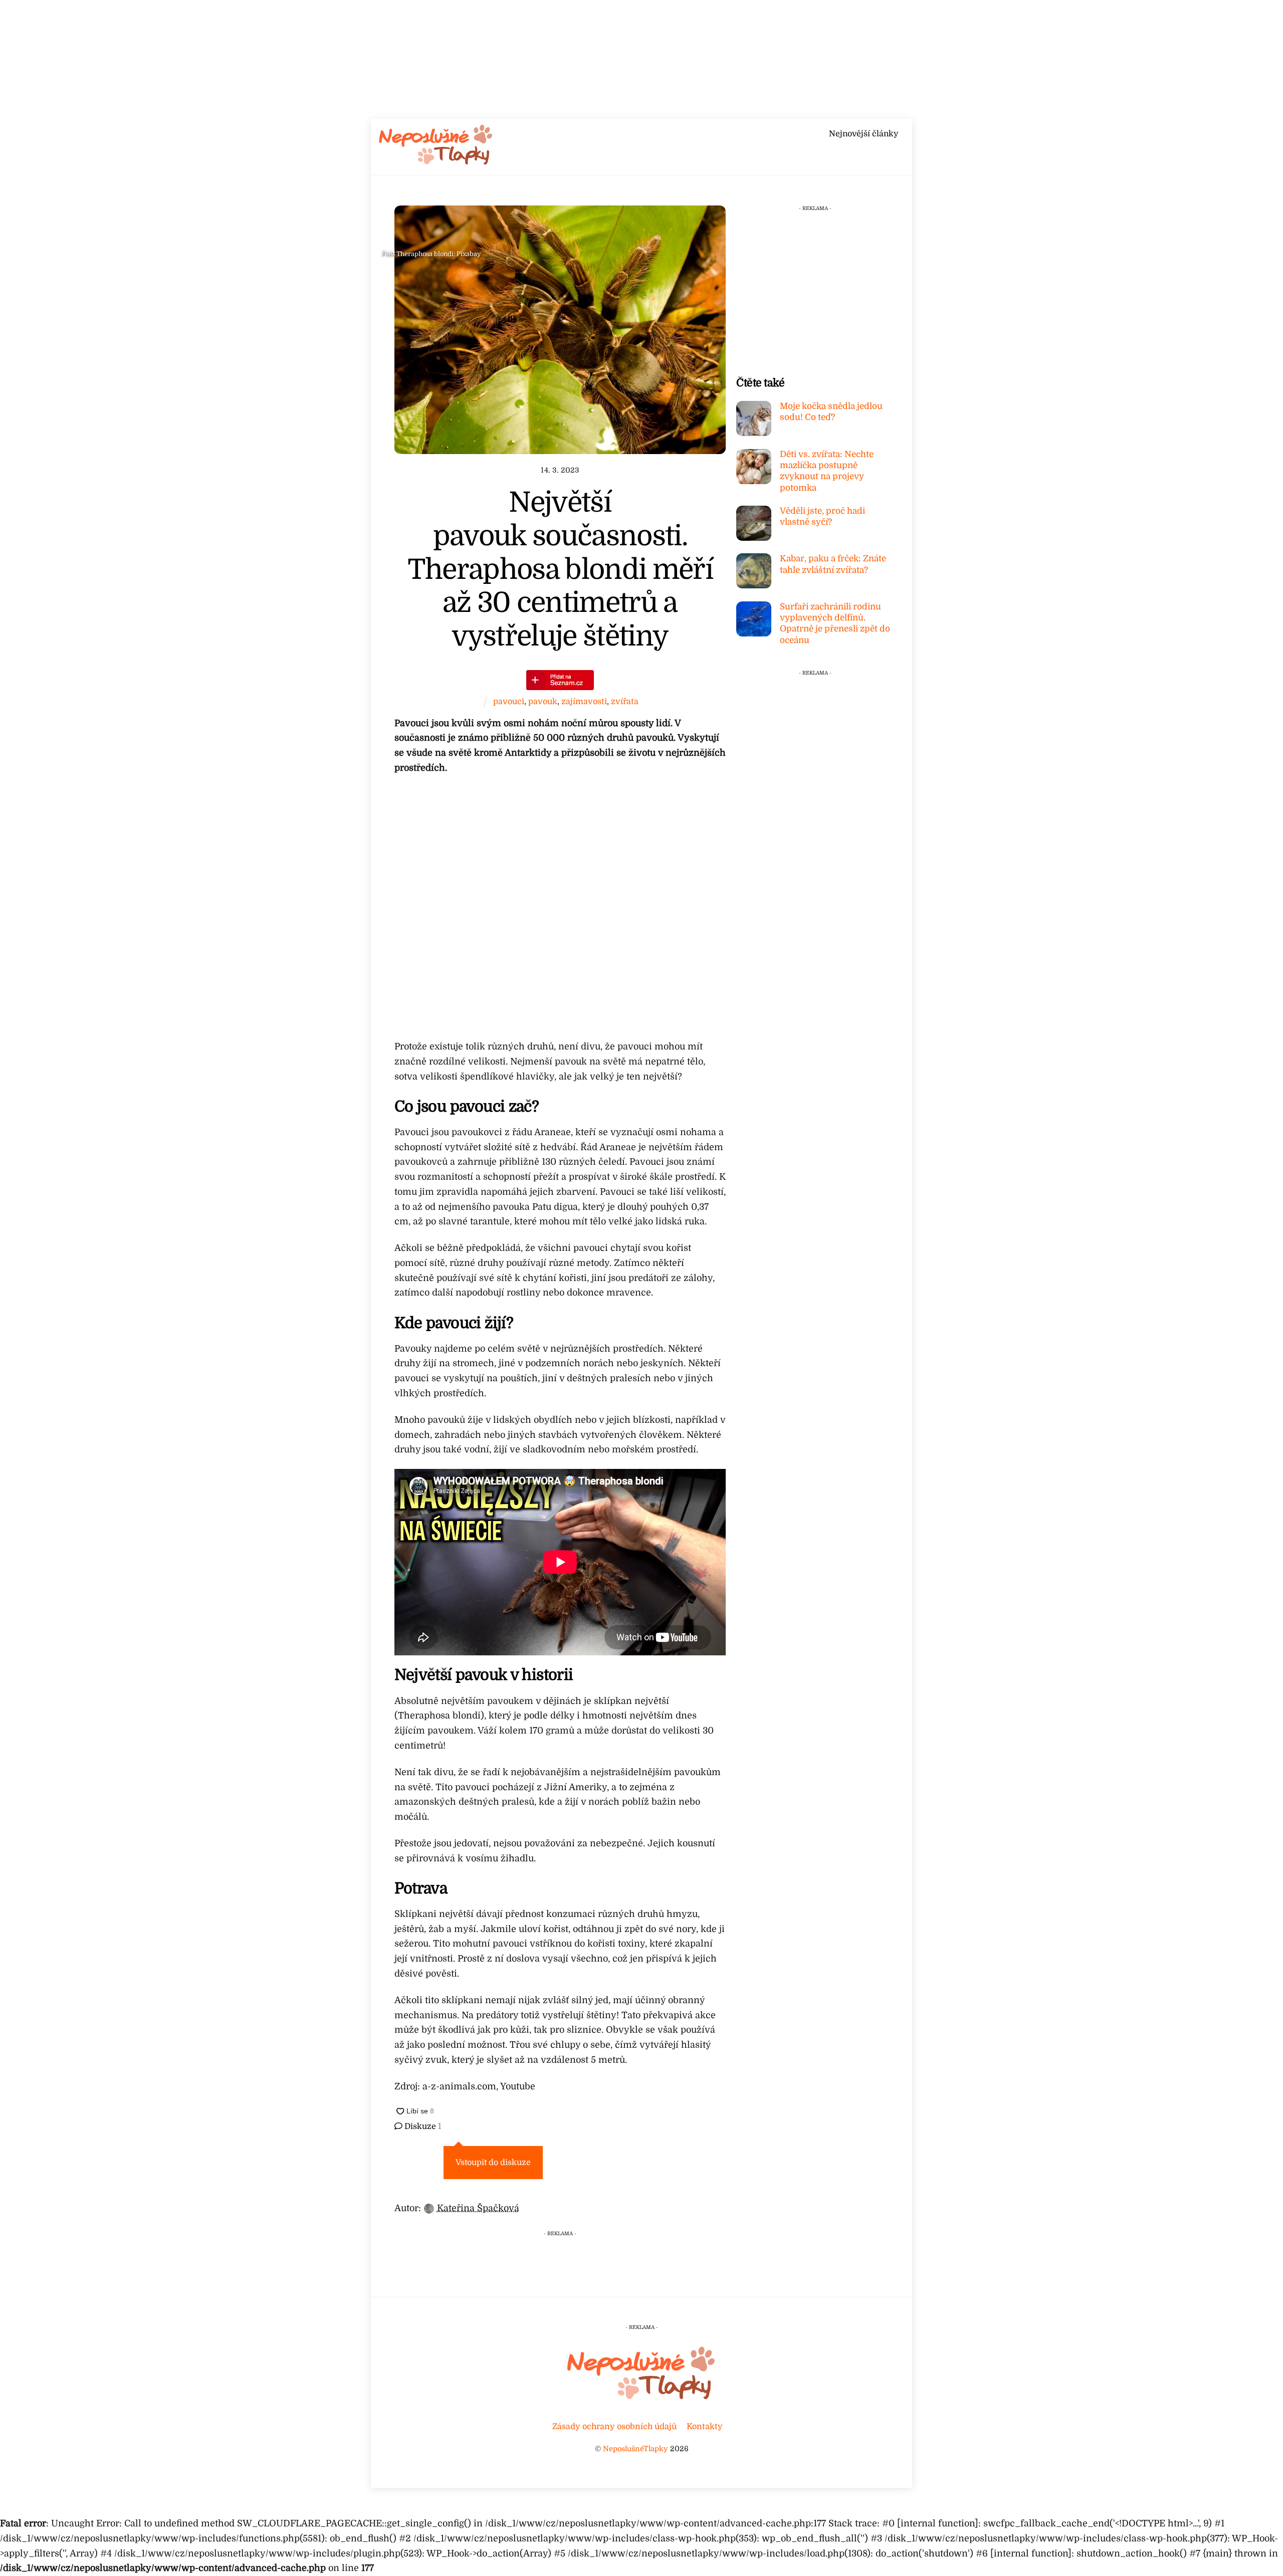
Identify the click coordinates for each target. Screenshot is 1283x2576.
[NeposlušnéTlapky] (436, 162)
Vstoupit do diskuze (493, 2163)
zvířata (625, 701)
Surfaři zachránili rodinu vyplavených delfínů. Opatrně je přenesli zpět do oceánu (835, 623)
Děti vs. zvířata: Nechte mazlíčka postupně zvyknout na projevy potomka (827, 471)
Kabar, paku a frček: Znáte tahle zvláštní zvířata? (833, 564)
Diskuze (422, 2126)
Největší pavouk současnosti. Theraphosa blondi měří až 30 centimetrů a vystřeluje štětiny (560, 570)
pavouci (509, 701)
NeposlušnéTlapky (635, 2449)
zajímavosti (584, 701)
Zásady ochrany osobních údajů (614, 2426)
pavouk (543, 701)
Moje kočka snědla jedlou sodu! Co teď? (831, 412)
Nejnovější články (864, 134)
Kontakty (705, 2426)
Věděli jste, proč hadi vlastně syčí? (822, 516)
